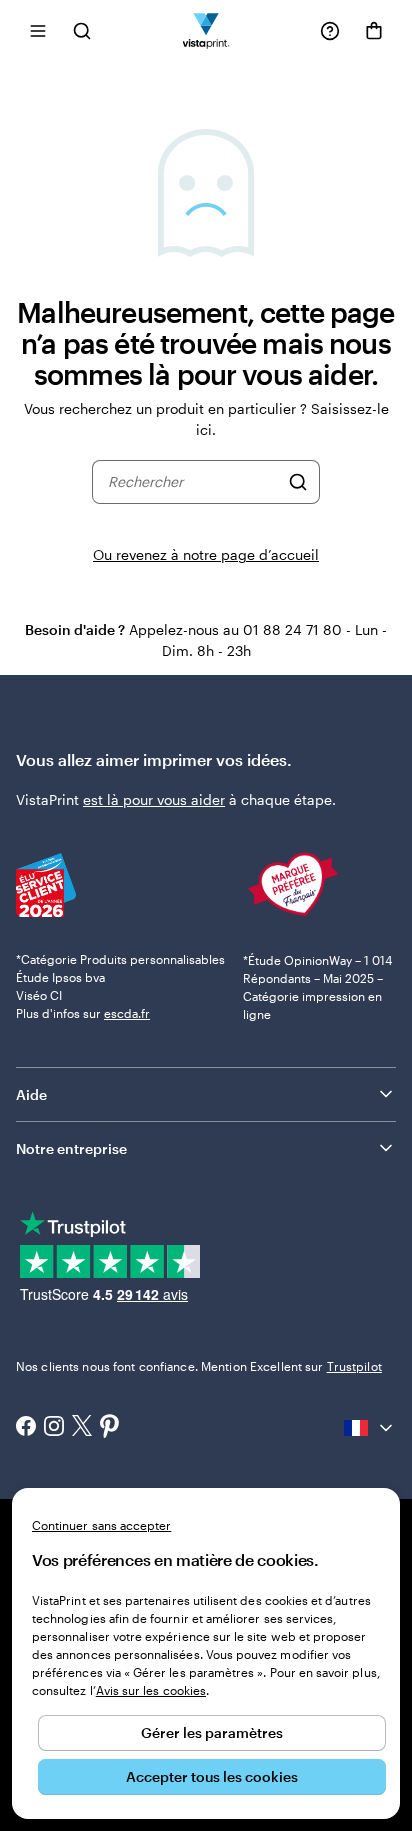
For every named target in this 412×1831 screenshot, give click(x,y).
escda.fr (127, 1013)
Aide (31, 1094)
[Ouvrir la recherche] (82, 30)
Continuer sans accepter (101, 1525)
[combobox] (193, 482)
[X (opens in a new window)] (82, 1427)
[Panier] (374, 31)
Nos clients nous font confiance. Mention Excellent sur (199, 1366)
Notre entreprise (71, 1148)
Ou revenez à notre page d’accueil (206, 554)
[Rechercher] (298, 482)
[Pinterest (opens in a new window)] (110, 1428)
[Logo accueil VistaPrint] (206, 30)
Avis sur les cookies (151, 1690)
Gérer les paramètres (212, 1732)
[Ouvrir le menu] (38, 30)
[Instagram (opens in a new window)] (54, 1428)
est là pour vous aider (154, 799)
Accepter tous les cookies (212, 1776)
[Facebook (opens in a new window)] (26, 1428)
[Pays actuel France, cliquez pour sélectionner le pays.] (370, 1428)
